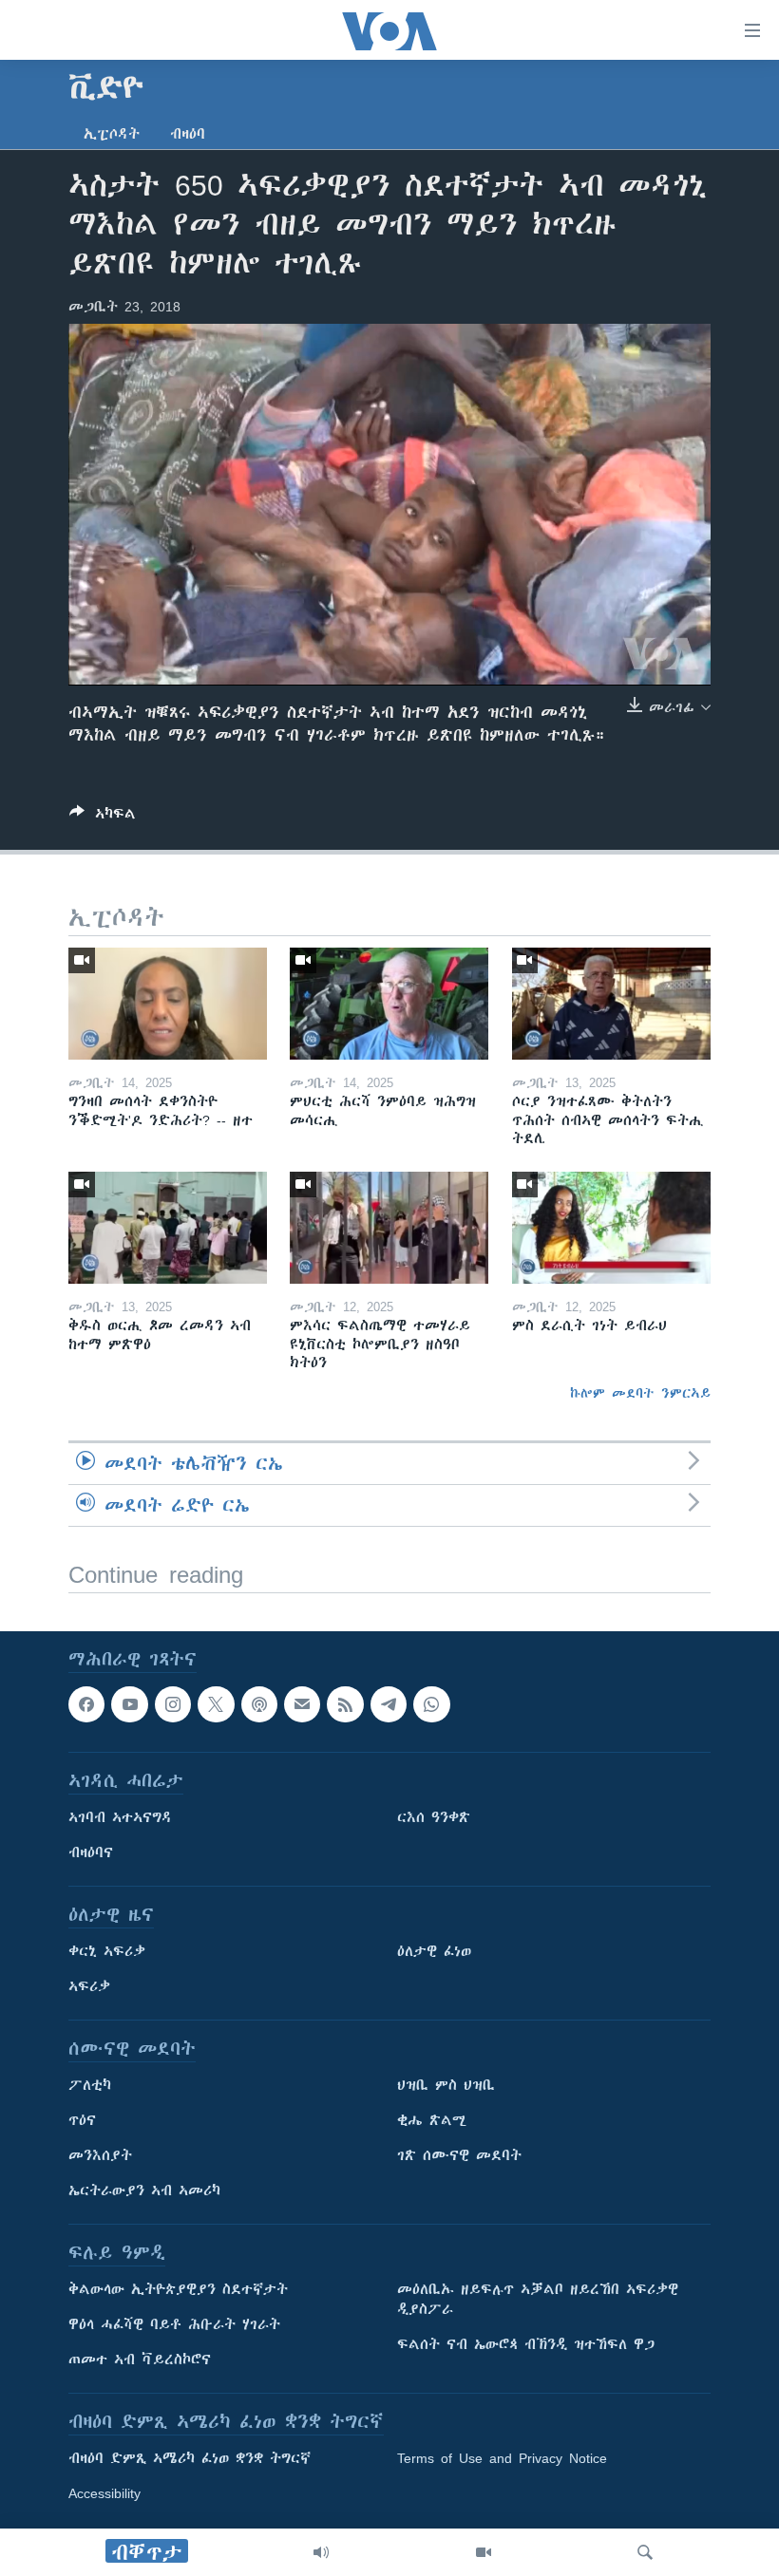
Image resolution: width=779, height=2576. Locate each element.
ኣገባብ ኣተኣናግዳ (120, 1817)
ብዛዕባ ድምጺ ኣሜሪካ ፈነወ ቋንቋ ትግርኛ (190, 2458)
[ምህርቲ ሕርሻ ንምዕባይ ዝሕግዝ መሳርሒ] (389, 1004)
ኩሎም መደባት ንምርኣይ (640, 1393)
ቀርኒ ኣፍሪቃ (107, 1951)
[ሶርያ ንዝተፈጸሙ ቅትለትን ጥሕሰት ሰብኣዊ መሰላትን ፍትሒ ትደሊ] (611, 1004)
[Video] (484, 2552)
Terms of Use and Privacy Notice (502, 2458)
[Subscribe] (302, 1704)
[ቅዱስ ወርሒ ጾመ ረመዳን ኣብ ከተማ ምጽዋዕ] (168, 1228)
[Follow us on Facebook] (86, 1704)
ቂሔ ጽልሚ (432, 2120)
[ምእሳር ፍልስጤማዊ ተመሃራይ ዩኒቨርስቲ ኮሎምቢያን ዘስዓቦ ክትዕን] (389, 1228)
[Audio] (321, 2552)
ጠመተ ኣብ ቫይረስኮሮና (140, 2360)
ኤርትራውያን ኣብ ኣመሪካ (144, 2191)
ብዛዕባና (91, 1852)
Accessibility (104, 2493)
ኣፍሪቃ (89, 1986)
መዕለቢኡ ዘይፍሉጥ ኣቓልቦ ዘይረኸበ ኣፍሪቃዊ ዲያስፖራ (538, 2299)
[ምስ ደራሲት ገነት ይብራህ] (611, 1228)
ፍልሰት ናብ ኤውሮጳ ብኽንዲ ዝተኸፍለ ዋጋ (526, 2344)
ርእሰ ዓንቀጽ (434, 1817)
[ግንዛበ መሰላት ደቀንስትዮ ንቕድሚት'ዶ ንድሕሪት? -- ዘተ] (168, 1004)
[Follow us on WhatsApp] (431, 1704)
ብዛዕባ (188, 134)
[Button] (103, 817)
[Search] (645, 2552)
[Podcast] (259, 1704)
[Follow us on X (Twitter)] (216, 1704)
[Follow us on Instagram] (173, 1704)
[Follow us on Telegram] (389, 1704)
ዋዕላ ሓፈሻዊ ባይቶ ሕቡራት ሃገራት (174, 2324)
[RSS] (345, 1704)
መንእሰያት (100, 2155)
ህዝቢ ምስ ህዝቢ (446, 2085)
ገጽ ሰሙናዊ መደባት (459, 2155)
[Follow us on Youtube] (129, 1704)
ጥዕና (82, 2120)
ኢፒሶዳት (112, 134)
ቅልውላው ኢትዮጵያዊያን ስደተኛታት (178, 2289)
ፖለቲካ (90, 2085)
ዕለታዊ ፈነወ (434, 1951)
